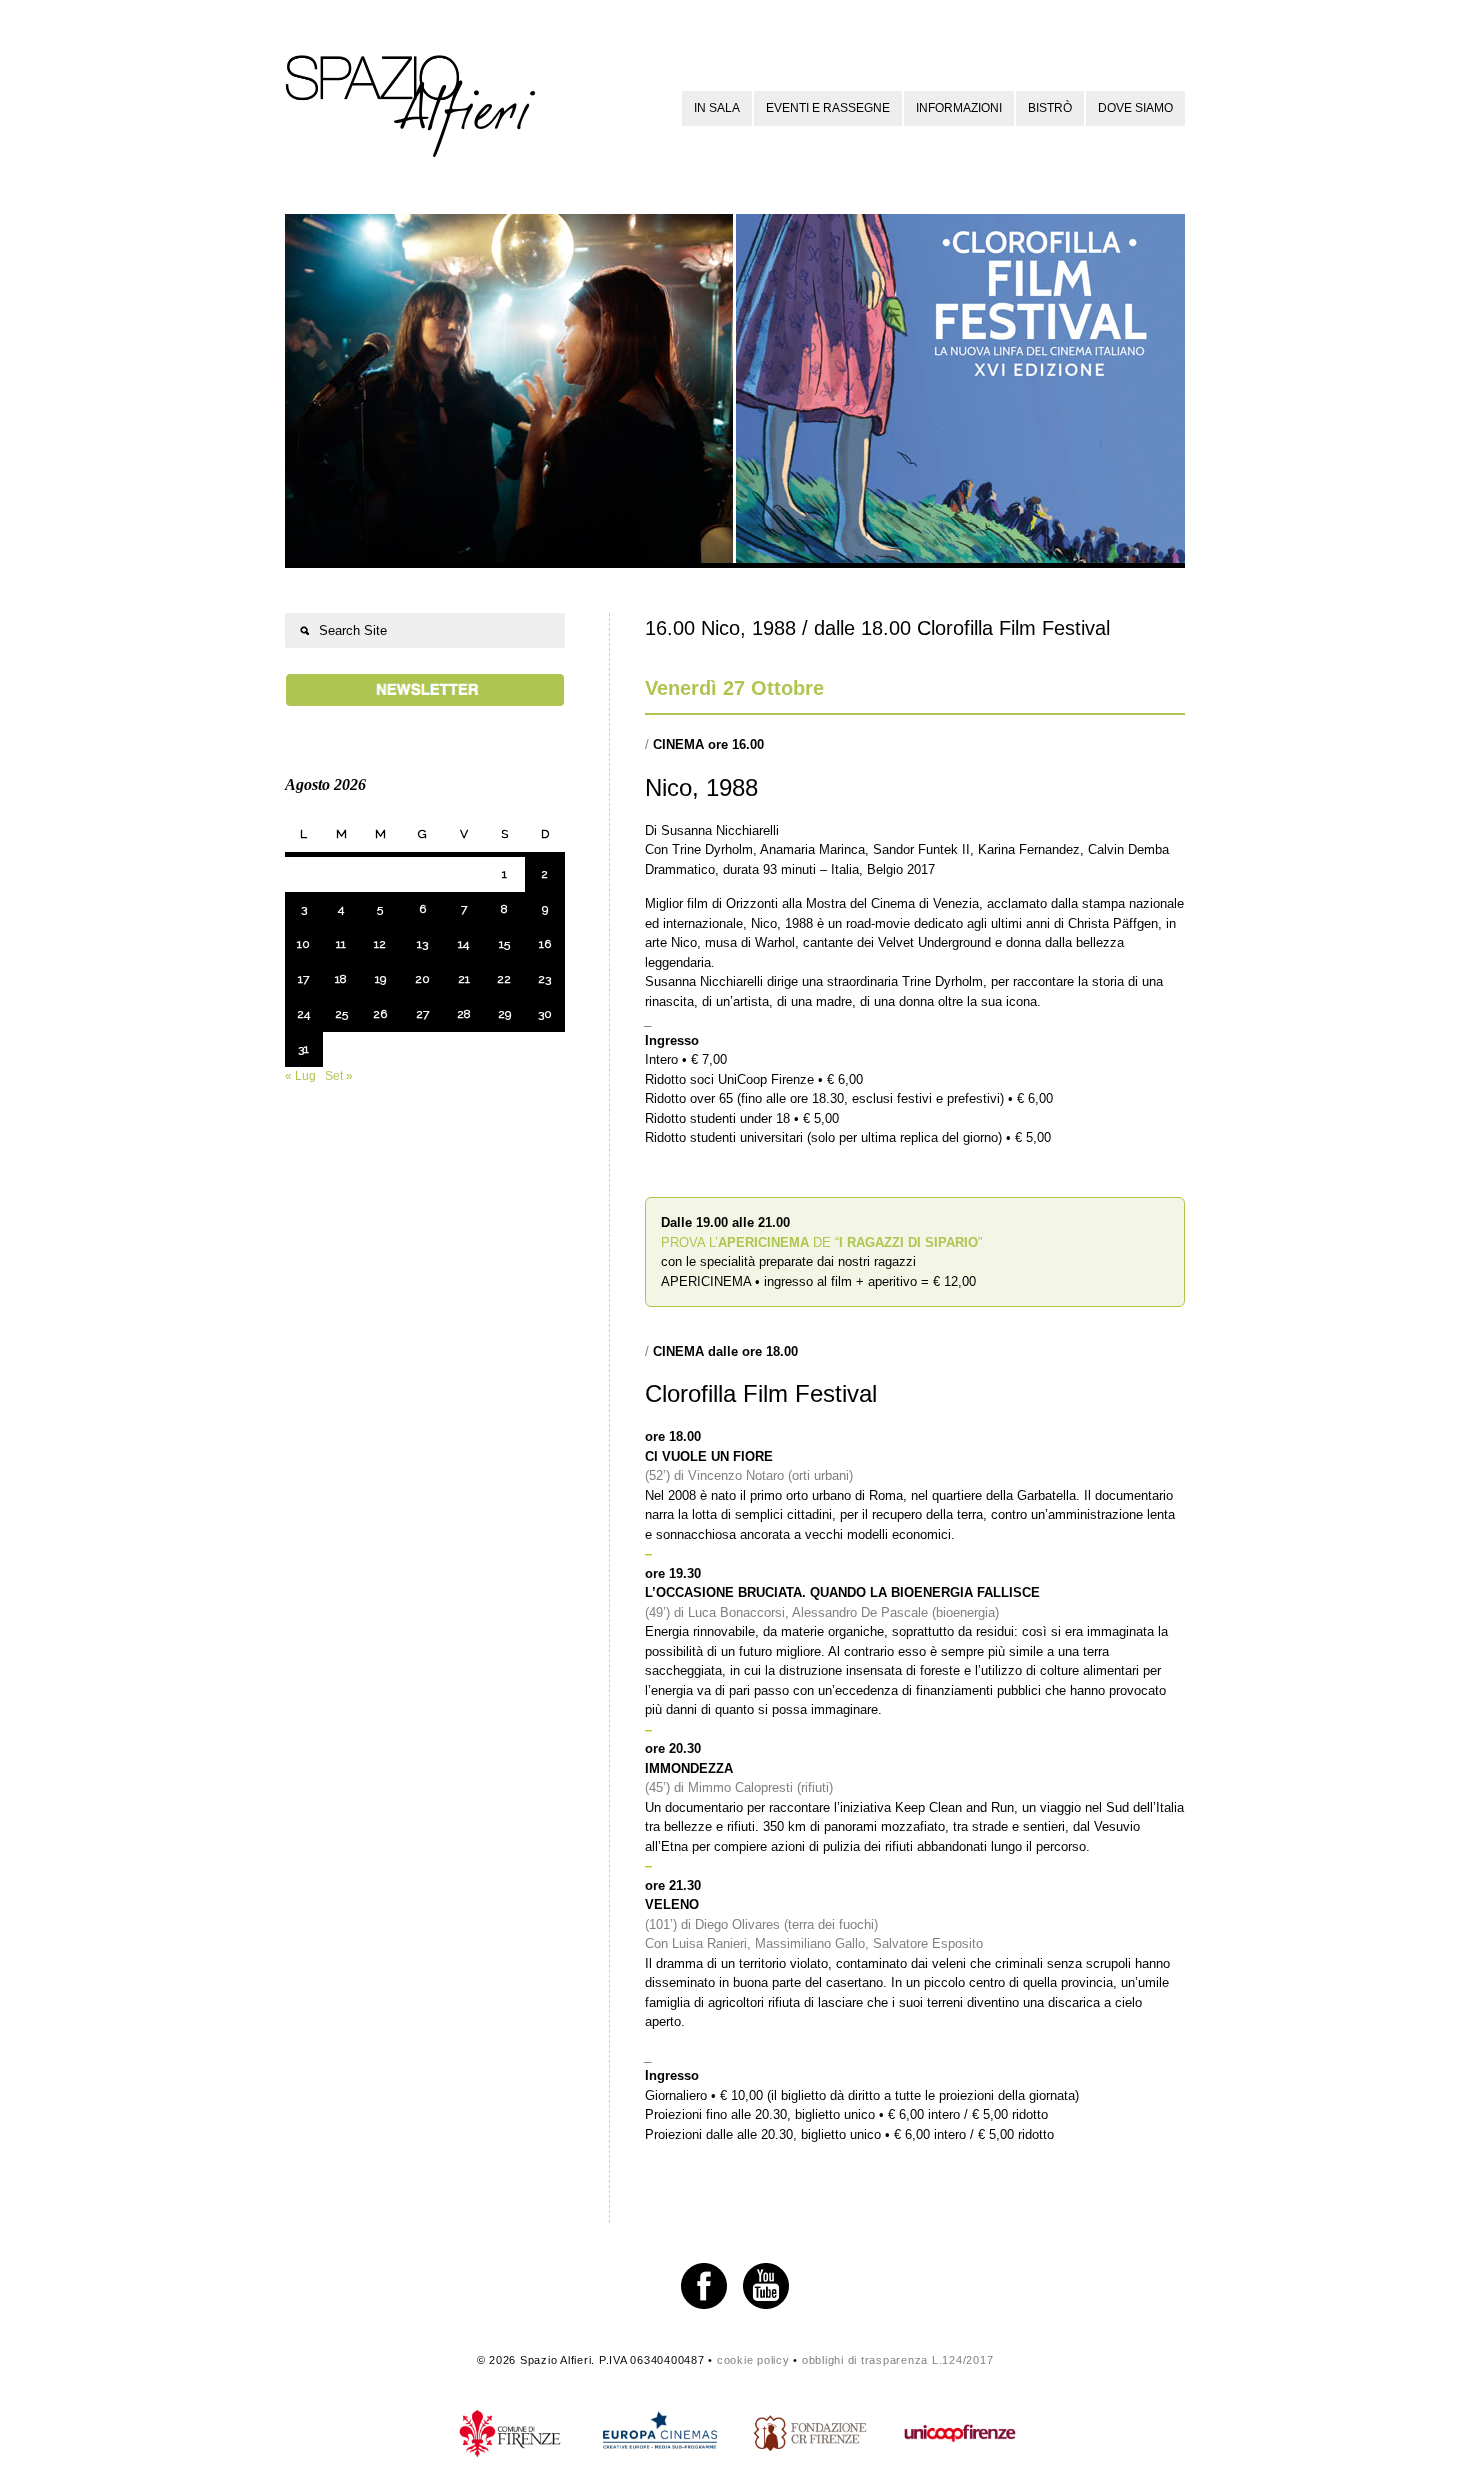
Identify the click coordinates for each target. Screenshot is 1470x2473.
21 (464, 979)
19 (380, 979)
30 (545, 1014)
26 (380, 1014)
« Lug (300, 1076)
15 (504, 944)
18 (341, 979)
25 (341, 1014)
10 (303, 944)
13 (422, 944)
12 (380, 944)
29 (504, 1014)
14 (463, 944)
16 (545, 944)
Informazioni (959, 108)
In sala (717, 108)
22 (504, 979)
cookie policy (753, 2360)
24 (303, 1014)
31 (303, 1049)
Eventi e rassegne (828, 108)
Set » (339, 1076)
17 (303, 979)
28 (464, 1014)
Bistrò (1050, 108)
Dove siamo (1135, 108)
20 (422, 979)
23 (544, 979)
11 (341, 944)
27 (422, 1014)
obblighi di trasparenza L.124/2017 (898, 2360)
